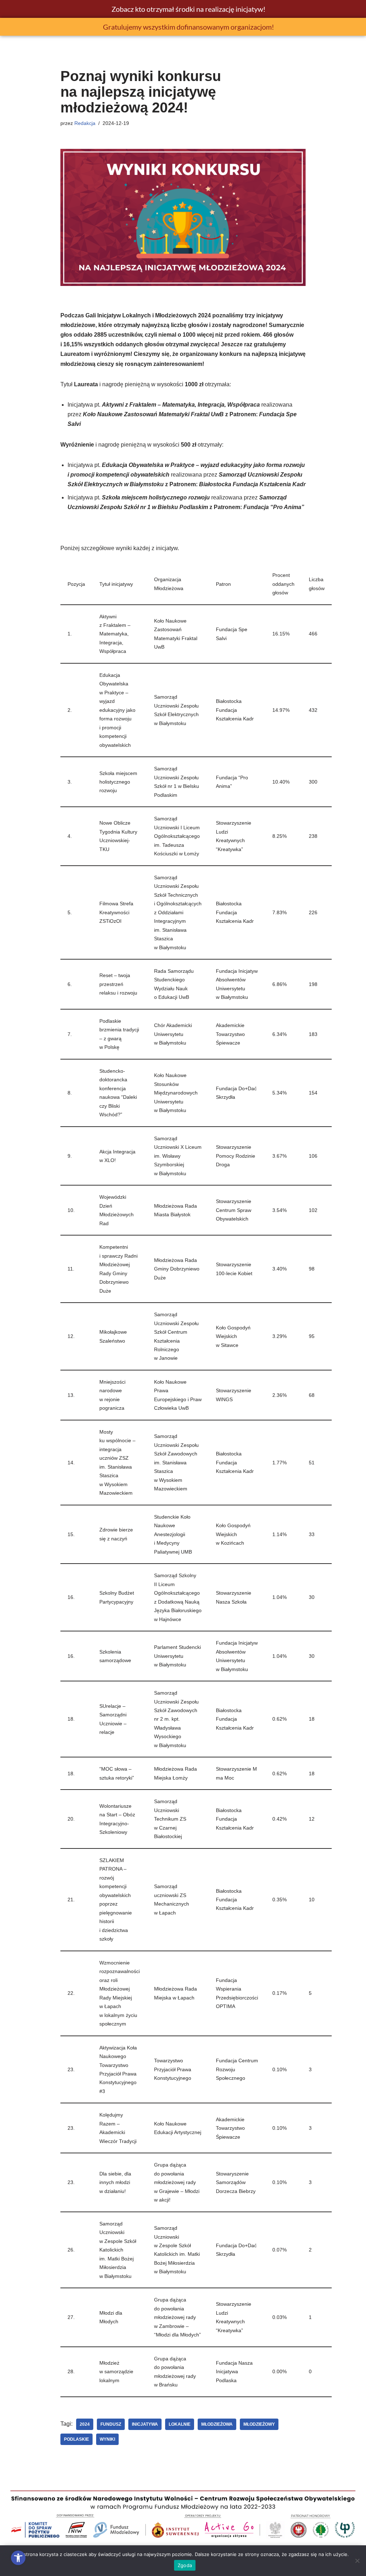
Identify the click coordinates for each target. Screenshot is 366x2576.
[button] (18, 2558)
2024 (85, 2424)
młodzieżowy (259, 2424)
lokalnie (180, 2424)
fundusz (111, 2424)
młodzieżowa (217, 2424)
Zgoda (185, 2565)
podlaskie (76, 2439)
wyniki (107, 2439)
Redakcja (85, 123)
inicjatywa (145, 2424)
